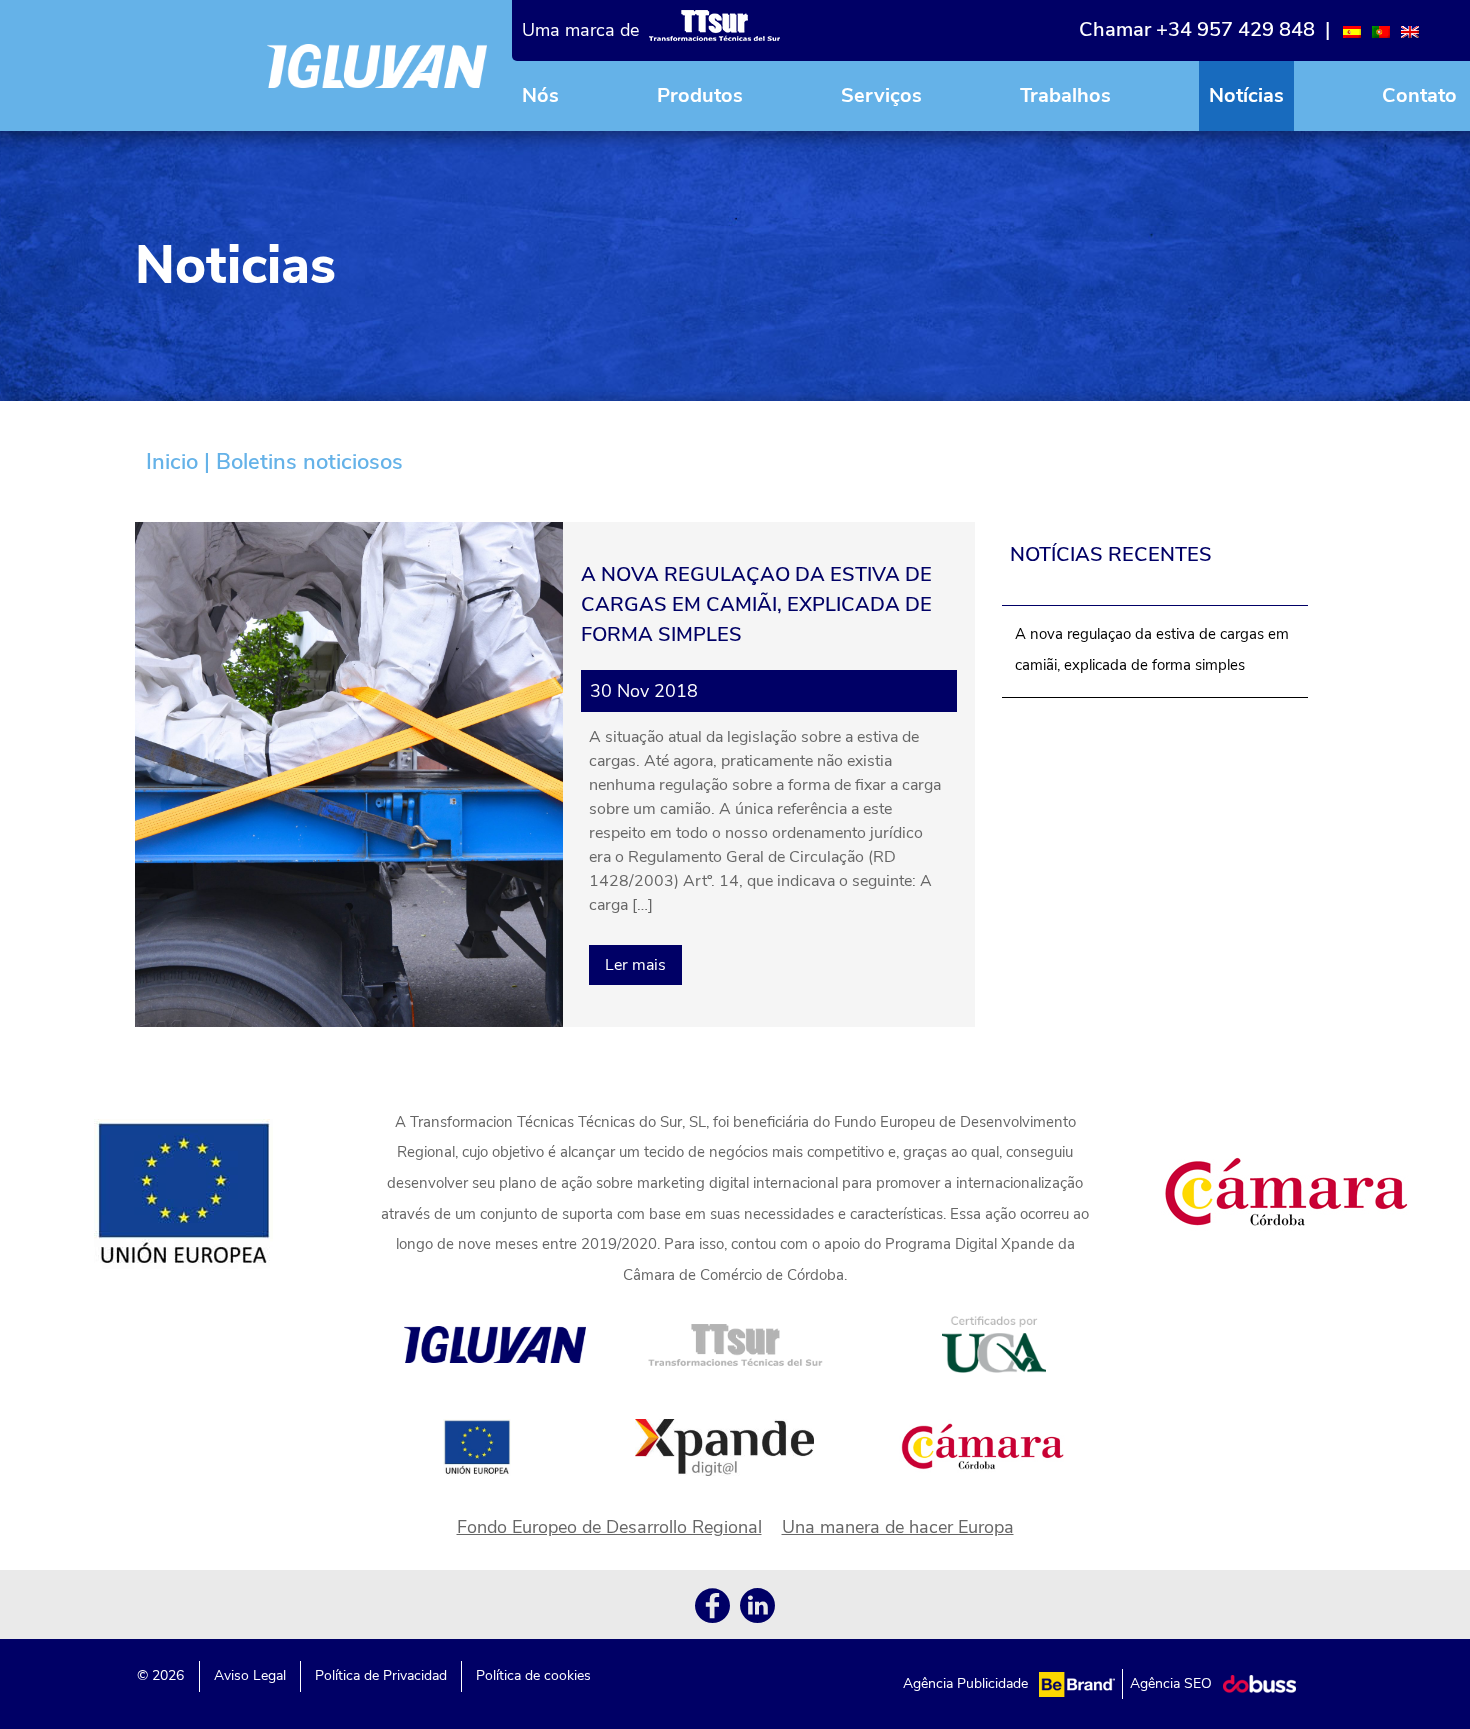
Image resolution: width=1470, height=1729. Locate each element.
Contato (1419, 95)
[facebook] (712, 1609)
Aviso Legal (250, 1675)
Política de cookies (533, 1675)
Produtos (700, 95)
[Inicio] (377, 66)
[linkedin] (757, 1609)
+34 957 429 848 (1235, 29)
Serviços (881, 95)
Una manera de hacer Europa (898, 1527)
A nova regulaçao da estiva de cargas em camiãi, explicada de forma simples (1152, 649)
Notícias (1246, 95)
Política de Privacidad (381, 1675)
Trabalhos (1065, 95)
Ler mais (635, 965)
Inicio (172, 462)
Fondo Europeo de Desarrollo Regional (609, 1527)
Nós (540, 95)
